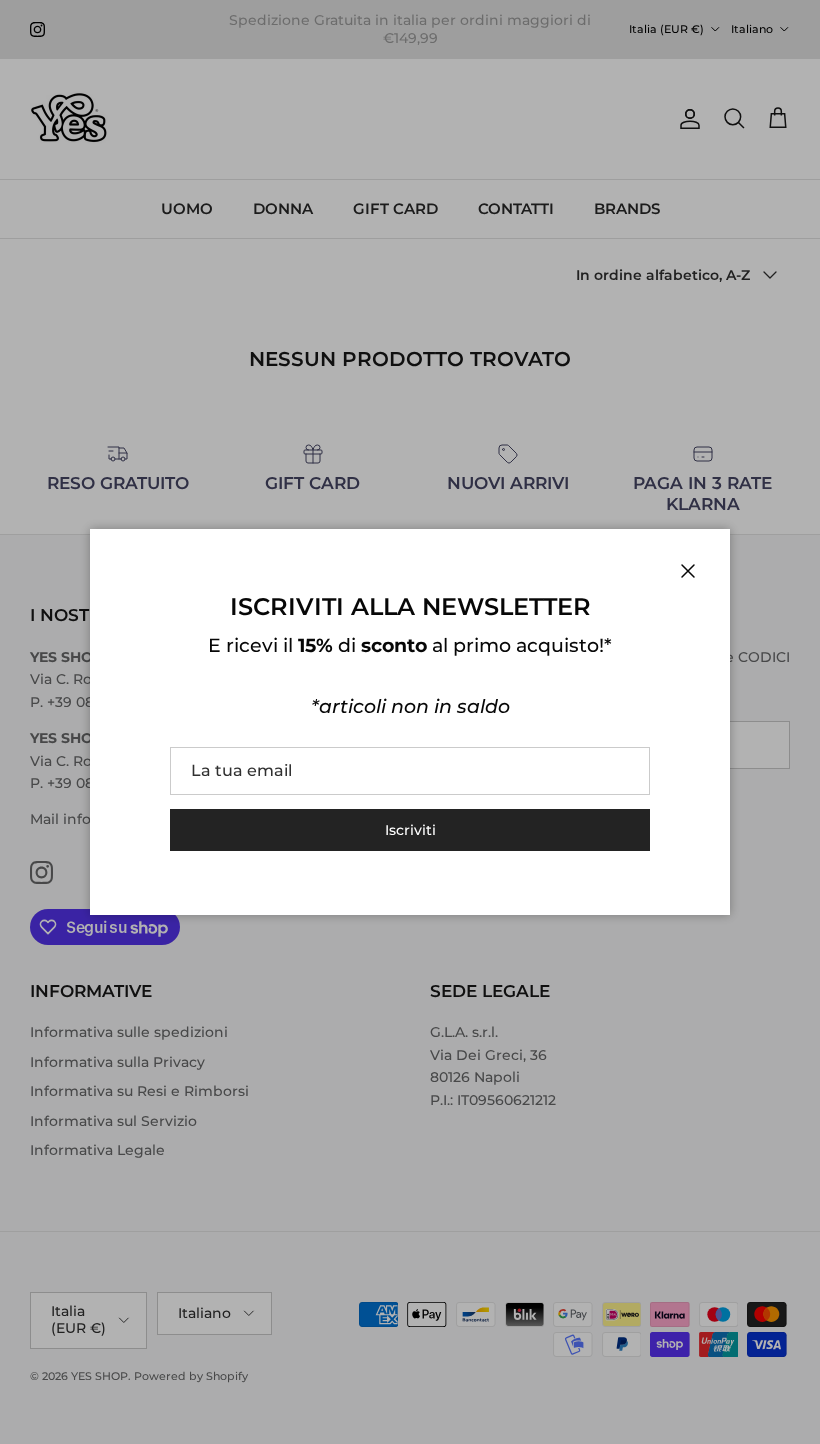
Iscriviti (410, 830)
